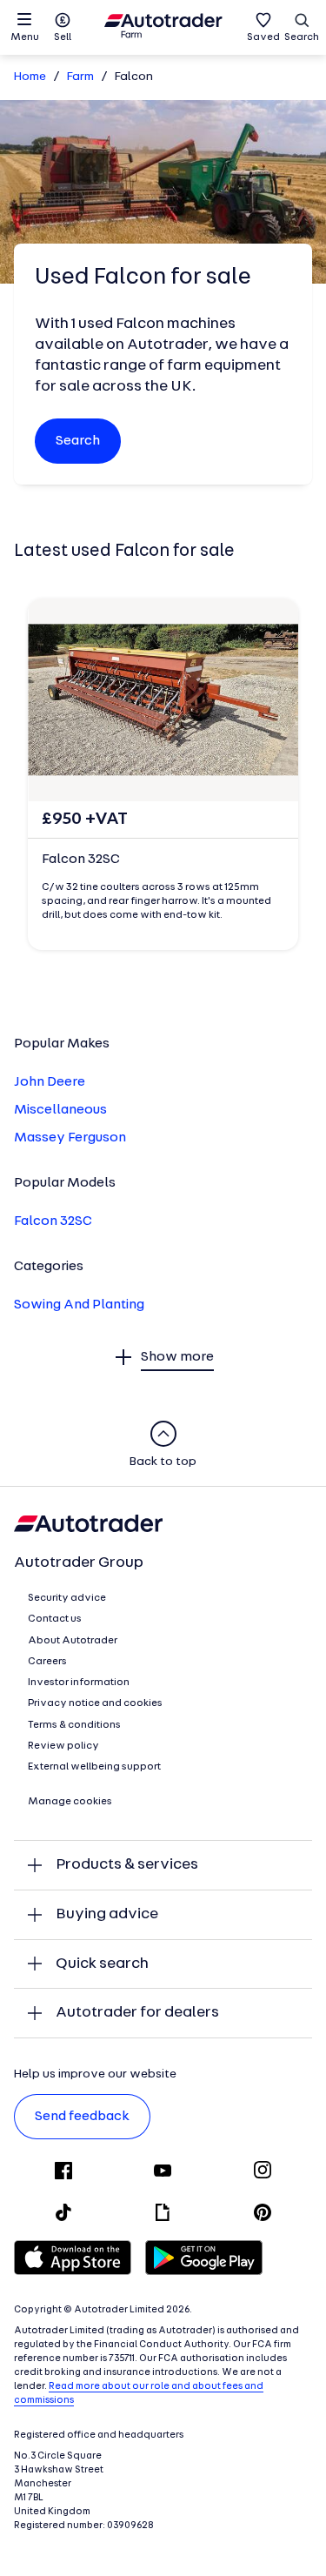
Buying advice (107, 1914)
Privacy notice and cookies (95, 1703)
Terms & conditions (74, 1725)
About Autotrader (73, 1641)
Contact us (55, 1619)
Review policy (63, 1746)
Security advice (67, 1598)
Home (30, 77)
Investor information (79, 1683)
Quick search (102, 1964)
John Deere (50, 1082)
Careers (47, 1662)
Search (302, 37)
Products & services (127, 1865)
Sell (63, 37)
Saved (263, 37)
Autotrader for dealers (137, 2013)
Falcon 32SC (53, 1221)
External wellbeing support (94, 1767)
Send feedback (82, 2117)
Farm (80, 77)
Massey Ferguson (70, 1138)
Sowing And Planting (79, 1305)
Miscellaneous (60, 1110)
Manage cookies (70, 1802)
